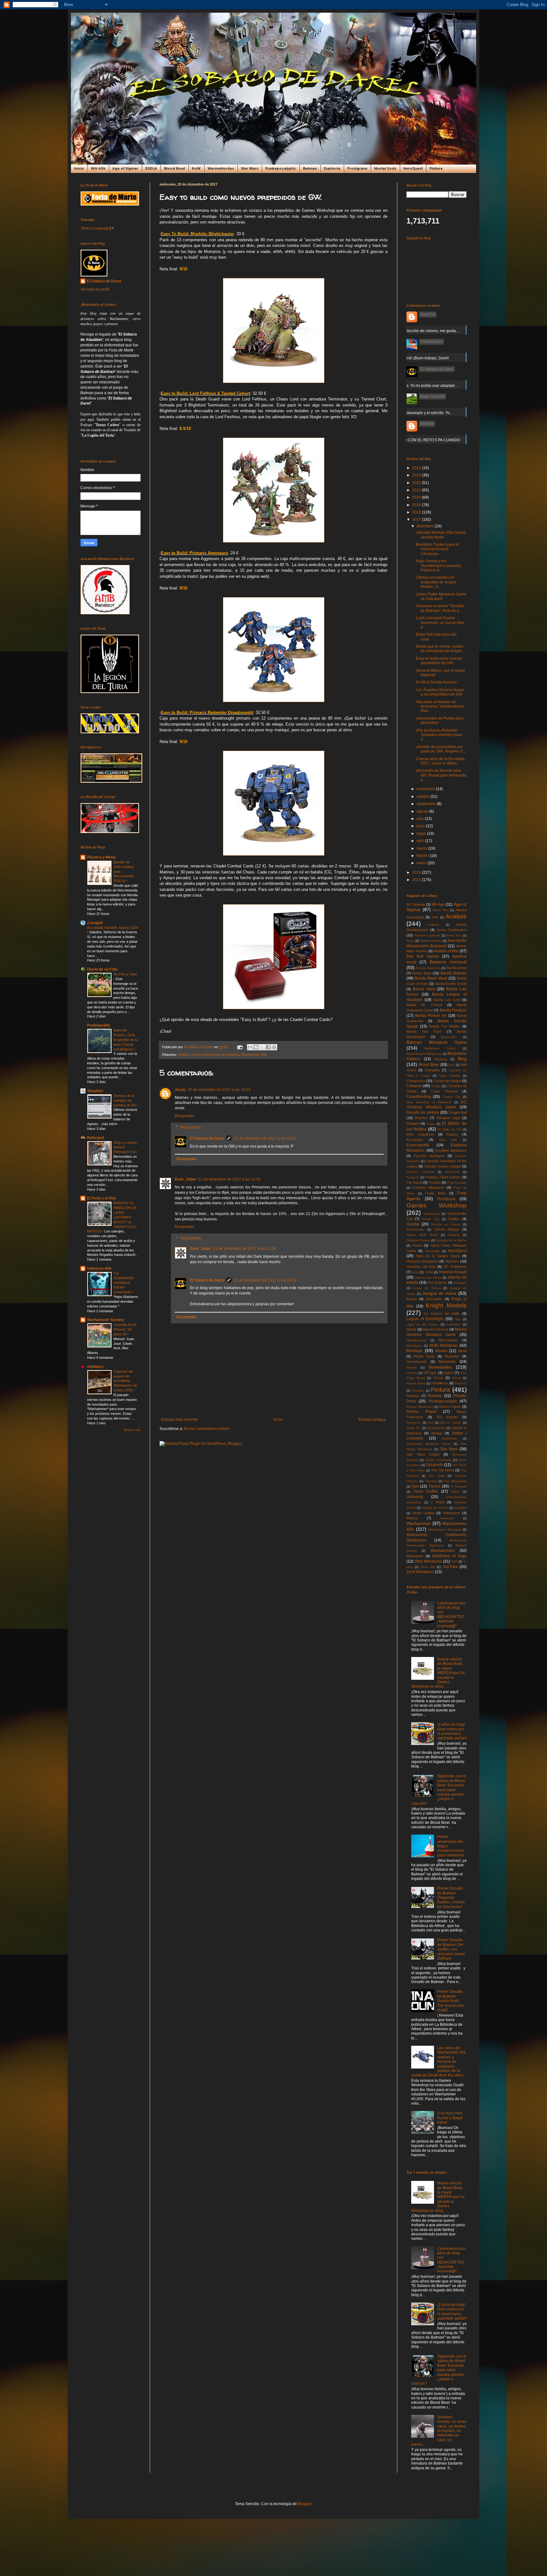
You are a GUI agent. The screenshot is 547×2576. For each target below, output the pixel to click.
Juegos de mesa (440, 1293)
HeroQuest (413, 169)
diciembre (426, 526)
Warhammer (419, 1523)
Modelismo (414, 1346)
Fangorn (413, 1177)
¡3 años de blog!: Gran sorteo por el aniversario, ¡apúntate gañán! (452, 1731)
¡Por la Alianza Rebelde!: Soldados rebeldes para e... (439, 735)
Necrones (447, 1362)
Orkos (456, 1378)
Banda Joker (424, 989)
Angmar (433, 925)
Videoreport (451, 1513)
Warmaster (415, 1556)
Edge (431, 1124)
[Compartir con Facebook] (268, 1047)
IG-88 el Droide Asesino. (437, 682)
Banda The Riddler (445, 1026)
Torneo (435, 1486)
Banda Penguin (453, 1010)
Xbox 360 (428, 1567)
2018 (417, 512)
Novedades (230, 1055)
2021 (417, 490)
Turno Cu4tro (425, 1491)
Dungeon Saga (448, 1118)
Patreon (461, 1383)
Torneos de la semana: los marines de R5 (125, 1100)
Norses (412, 1367)
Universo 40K (99, 1269)
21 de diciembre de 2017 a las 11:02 (229, 1179)
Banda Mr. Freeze (424, 1005)
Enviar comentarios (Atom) (207, 1429)
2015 (417, 880)
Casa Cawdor (450, 1076)
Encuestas (415, 1140)
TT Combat (458, 1486)
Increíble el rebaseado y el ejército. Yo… (419, 413)
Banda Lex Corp (447, 1000)
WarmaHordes (221, 169)
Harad (417, 1245)
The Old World (443, 1470)
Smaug (437, 1433)
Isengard (460, 1283)
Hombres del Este (421, 1267)
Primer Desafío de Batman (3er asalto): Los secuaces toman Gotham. (451, 1949)
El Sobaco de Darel (207, 1138)
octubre (424, 797)
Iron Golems (437, 1282)
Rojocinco (414, 1423)
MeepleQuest (416, 1340)
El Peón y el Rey (102, 1198)
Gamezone (432, 1214)
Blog (462, 1059)
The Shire (436, 1476)
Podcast (413, 1396)
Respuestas (191, 1127)
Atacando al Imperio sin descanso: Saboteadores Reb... (440, 706)
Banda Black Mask (431, 978)
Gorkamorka (415, 1229)
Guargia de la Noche (451, 1240)
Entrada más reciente (179, 1420)
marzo (422, 848)
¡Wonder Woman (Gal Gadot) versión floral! (441, 535)
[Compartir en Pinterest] (274, 1047)
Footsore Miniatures (428, 1187)
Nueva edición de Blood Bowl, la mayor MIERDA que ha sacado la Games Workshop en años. (438, 1673)
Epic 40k (448, 1140)
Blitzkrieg (441, 1059)
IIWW (429, 1272)
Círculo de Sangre (447, 1081)
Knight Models (446, 1305)
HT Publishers (455, 1267)
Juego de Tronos (427, 1288)
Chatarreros (416, 1081)
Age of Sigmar (125, 169)
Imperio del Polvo (428, 1278)
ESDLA (151, 169)
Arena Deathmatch (452, 930)
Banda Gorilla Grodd (451, 984)
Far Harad (414, 1182)
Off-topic (430, 1373)
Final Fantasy (457, 1183)
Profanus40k (99, 1025)
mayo (422, 834)
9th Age (438, 904)
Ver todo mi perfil (95, 289)
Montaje (415, 1351)
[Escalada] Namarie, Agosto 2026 (113, 928)
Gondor (413, 1224)
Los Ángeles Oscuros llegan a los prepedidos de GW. (440, 692)
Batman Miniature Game (437, 1042)
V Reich (437, 1502)
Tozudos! (95, 1091)
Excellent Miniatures (451, 1150)
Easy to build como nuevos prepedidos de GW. (439, 661)
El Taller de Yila (450, 1129)
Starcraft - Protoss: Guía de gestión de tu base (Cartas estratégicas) (126, 1039)
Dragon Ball (458, 1112)
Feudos (435, 1182)
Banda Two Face (424, 1031)
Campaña (432, 1070)
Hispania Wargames (422, 1261)
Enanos (452, 1134)
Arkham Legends (427, 935)
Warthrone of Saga (449, 1556)
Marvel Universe (436, 1329)
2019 (417, 505)
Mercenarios (448, 1340)
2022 (417, 483)
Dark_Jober (185, 1179)
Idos (415, 1272)
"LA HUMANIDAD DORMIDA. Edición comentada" (124, 1283)
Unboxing (415, 1497)
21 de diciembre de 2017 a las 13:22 (265, 1138)
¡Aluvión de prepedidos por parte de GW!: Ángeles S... (441, 749)
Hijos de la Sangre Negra (438, 1256)
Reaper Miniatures (420, 1407)
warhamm (447, 1518)
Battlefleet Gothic (440, 1048)
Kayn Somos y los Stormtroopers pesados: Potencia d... (439, 566)
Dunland (413, 1124)
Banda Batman (454, 973)
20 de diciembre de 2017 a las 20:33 (219, 1090)
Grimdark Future (418, 1240)
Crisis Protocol (444, 1091)
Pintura (436, 169)
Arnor (410, 941)
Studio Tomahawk (438, 1460)
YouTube (450, 1567)
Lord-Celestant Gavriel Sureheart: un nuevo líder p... (440, 623)
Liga (457, 1319)
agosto (423, 811)
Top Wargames (455, 1481)
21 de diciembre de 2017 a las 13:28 (265, 1280)
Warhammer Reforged (445, 1530)
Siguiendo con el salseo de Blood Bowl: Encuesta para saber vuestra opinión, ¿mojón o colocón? (439, 1790)
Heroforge (432, 1251)
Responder (184, 1116)
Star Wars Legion (423, 1454)
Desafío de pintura (423, 1112)
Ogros (448, 1373)
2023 (417, 475)
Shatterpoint (436, 1428)
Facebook (452, 1172)
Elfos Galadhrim (420, 1134)
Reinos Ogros (450, 1407)
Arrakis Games (431, 941)
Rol (431, 1423)
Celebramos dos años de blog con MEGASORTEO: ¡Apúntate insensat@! (451, 1615)
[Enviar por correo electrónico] (250, 1047)
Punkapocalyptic (281, 169)
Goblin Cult (431, 1219)
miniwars (95, 1367)
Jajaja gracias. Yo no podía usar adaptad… (421, 386)
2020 (417, 497)
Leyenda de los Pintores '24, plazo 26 (125, 1329)
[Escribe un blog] (256, 1047)
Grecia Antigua (447, 1229)
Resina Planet (421, 1412)
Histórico (452, 1261)
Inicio (79, 169)
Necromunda (416, 1362)
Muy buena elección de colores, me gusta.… (422, 331)
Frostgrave (357, 169)
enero (422, 863)
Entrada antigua (372, 1420)
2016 (417, 872)
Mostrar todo (132, 1430)
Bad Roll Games (423, 956)
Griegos (454, 1235)
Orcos (438, 1378)
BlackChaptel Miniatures (424, 1054)
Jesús (180, 1090)
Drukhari (421, 1118)
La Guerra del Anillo (442, 1313)
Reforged (95, 1138)
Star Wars (250, 169)
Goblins (454, 1219)
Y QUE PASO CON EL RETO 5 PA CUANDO (422, 440)
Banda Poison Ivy (431, 1016)
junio (421, 826)
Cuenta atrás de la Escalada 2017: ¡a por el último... (440, 761)
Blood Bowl (174, 169)
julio (421, 819)
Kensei (412, 1299)
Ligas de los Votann (423, 1324)
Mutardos (452, 1356)
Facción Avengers (429, 1156)
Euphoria (332, 169)
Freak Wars (436, 1193)
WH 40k (98, 169)
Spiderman (449, 1438)
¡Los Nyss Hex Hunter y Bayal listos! (450, 2118)
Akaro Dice (441, 910)
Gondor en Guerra (446, 1224)
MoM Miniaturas (444, 1345)
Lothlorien (454, 1324)
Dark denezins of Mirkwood (429, 1102)
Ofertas (412, 1373)
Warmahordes (443, 1551)
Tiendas (431, 1481)
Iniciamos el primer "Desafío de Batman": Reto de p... (440, 608)
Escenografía (418, 1145)
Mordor (441, 1351)
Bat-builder (449, 1037)
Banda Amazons (428, 968)
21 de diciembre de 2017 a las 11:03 (245, 1249)
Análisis (184, 1055)
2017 (417, 520)
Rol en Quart (451, 1423)
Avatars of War (446, 951)
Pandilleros (440, 1383)
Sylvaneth (435, 1465)
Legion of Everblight (425, 1319)
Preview (435, 1396)
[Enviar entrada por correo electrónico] (240, 1047)
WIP (454, 1562)
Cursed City (452, 1097)
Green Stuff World (422, 1235)
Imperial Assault (453, 1272)
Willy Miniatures (428, 1561)
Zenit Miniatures (420, 1572)
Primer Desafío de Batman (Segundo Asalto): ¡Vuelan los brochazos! (451, 1898)
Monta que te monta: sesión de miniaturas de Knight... (440, 649)
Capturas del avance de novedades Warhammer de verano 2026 (125, 1381)
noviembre (426, 789)
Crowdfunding (419, 1097)
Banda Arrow (457, 968)
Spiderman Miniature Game (429, 1444)
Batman (310, 169)
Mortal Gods (385, 169)
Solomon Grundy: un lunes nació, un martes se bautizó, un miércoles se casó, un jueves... (439, 2431)
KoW (196, 169)
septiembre (427, 804)
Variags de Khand (435, 1508)
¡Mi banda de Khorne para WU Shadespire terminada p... (441, 775)
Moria (462, 1351)
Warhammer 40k (254, 1055)
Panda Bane (416, 1383)
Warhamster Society (106, 1320)
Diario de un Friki (102, 969)
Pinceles (418, 1391)
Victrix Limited (423, 1513)
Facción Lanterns (420, 1172)
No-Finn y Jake (125, 974)
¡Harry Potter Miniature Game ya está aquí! (441, 596)
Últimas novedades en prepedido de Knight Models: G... (436, 582)
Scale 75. (414, 1428)
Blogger (305, 2504)
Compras (414, 1086)
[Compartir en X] (262, 1047)
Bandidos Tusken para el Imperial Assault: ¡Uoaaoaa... (437, 549)
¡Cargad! (95, 923)
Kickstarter (434, 1299)
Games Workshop (206, 1055)
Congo (436, 1086)
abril (421, 841)
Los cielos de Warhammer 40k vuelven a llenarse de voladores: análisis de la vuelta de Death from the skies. (438, 2062)
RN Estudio (447, 1417)
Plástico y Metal (101, 857)
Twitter (455, 1492)
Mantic (412, 1329)
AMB (435, 917)
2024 (417, 468)
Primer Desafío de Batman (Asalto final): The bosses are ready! (450, 2001)
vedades (460, 1508)
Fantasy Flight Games (443, 1177)
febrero (423, 856)
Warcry (412, 1518)
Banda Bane (422, 973)
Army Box (454, 935)
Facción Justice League (443, 1166)
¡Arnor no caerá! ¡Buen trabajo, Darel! (417, 358)
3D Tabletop (416, 904)
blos (452, 1065)
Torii (415, 1486)
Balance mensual (448, 962)
